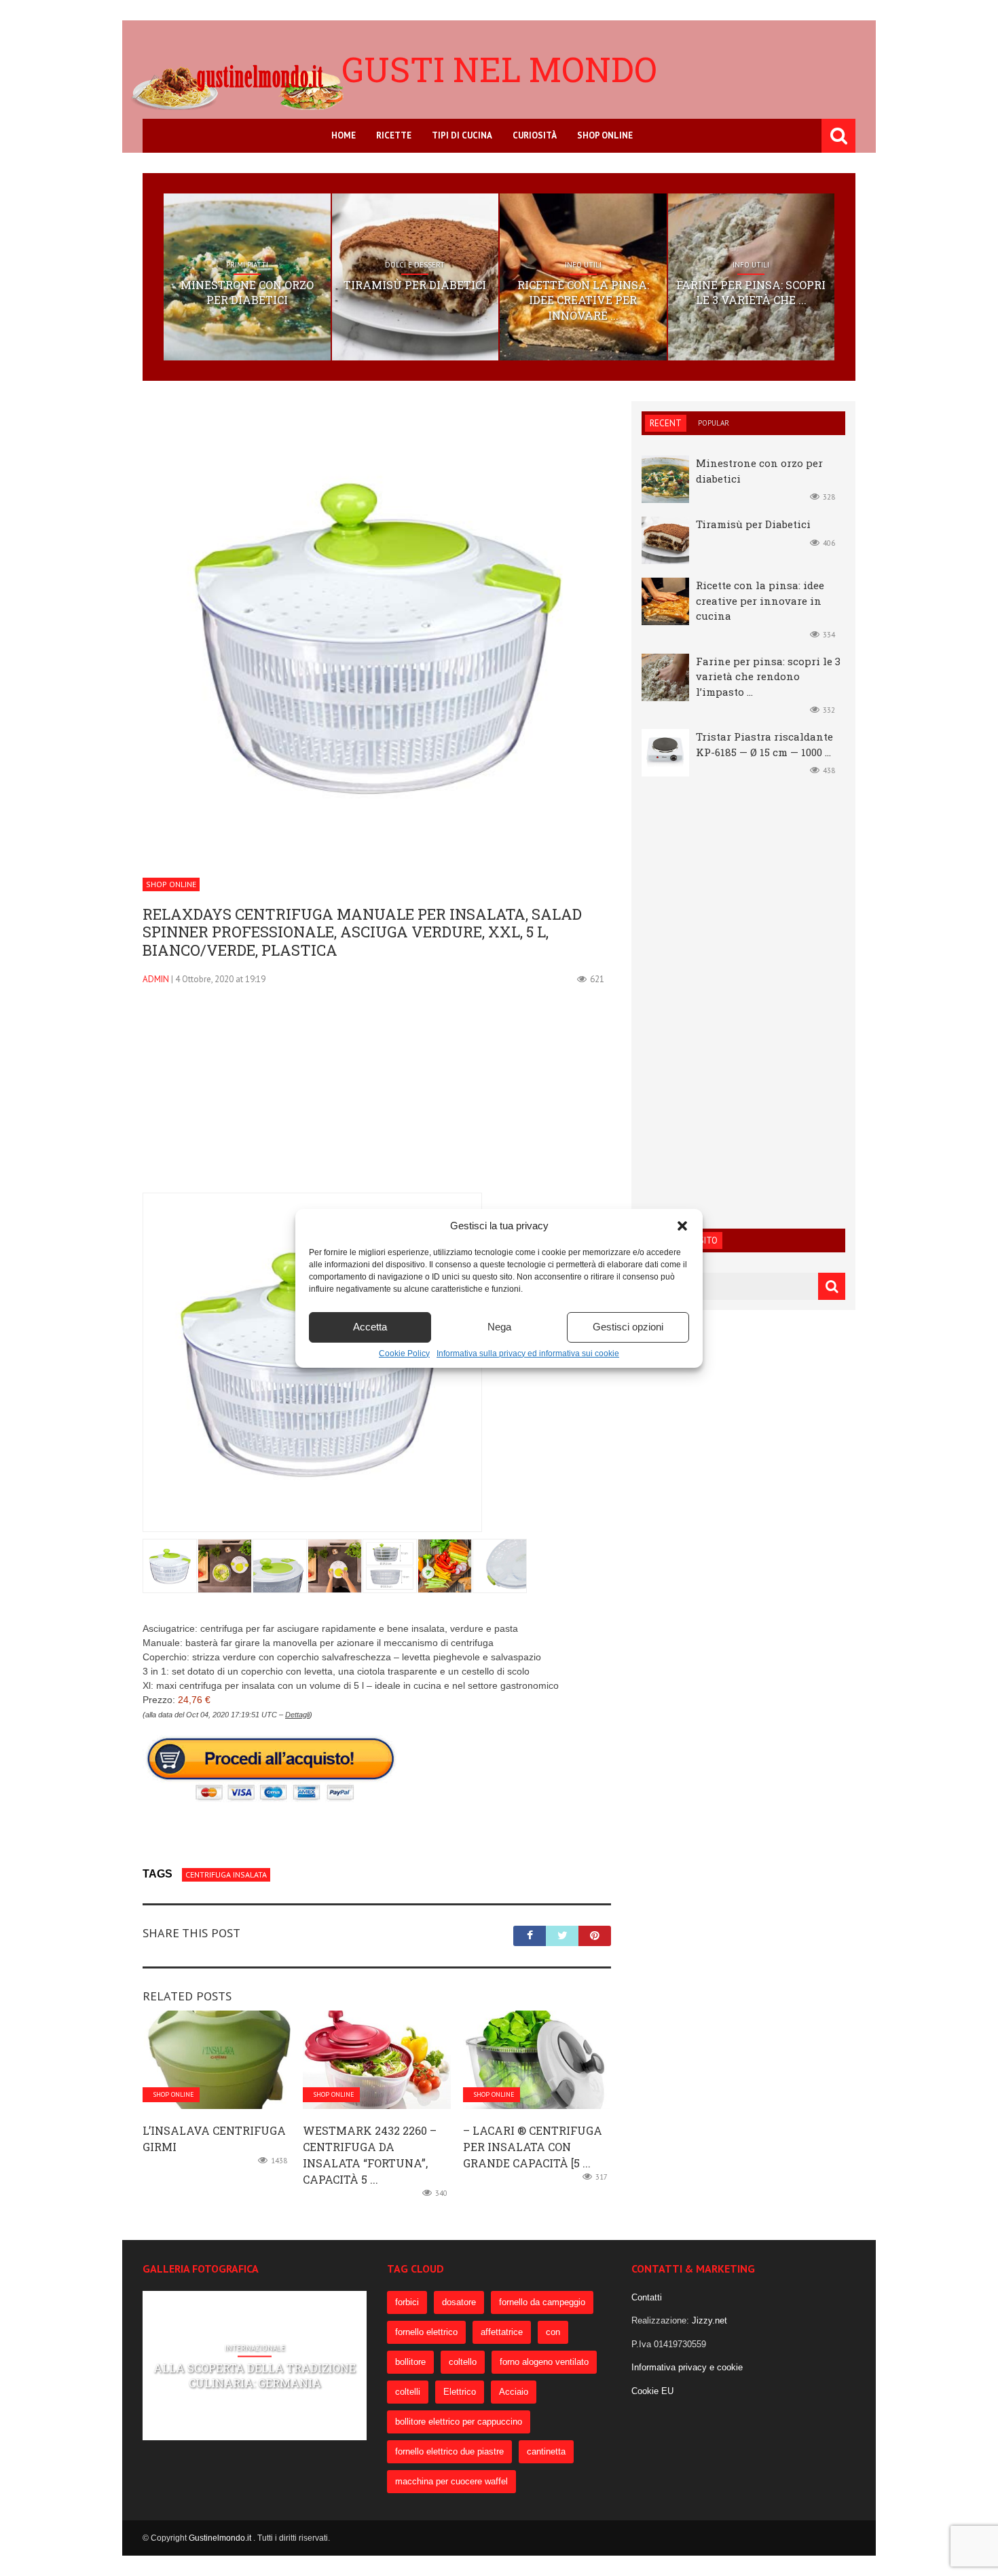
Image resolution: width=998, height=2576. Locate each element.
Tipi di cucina (462, 135)
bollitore (410, 2362)
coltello (463, 2362)
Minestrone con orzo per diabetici (247, 292)
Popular (714, 423)
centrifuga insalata (226, 1874)
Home (344, 135)
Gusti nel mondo (499, 69)
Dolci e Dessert (415, 265)
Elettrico (460, 2392)
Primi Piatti (247, 265)
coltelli (408, 2392)
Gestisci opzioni (628, 1327)
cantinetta (546, 2451)
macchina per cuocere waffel (451, 2481)
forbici (407, 2302)
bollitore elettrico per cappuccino (459, 2422)
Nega (499, 1327)
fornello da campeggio (542, 2302)
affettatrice (502, 2332)
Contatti (647, 2297)
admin (156, 979)
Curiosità (535, 135)
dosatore (459, 2302)
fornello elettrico (426, 2332)
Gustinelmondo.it (221, 2538)
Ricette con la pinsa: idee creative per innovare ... (583, 300)
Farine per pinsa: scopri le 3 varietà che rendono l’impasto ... (768, 676)
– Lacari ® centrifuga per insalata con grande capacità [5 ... (533, 2147)
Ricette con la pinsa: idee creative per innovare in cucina (760, 600)
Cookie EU (652, 2391)
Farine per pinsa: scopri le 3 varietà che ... (751, 292)
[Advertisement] (377, 1098)
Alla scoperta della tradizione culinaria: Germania (255, 2375)
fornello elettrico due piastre (449, 2451)
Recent (666, 423)
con (553, 2332)
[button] (682, 1226)
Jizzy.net (709, 2320)
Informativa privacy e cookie (687, 2367)
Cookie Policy (404, 1354)
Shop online (605, 135)
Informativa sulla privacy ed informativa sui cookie (528, 1354)
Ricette (394, 135)
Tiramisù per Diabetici (415, 285)
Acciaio (514, 2392)
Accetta (370, 1327)
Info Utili (583, 265)
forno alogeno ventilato (544, 2362)
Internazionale (255, 2348)
